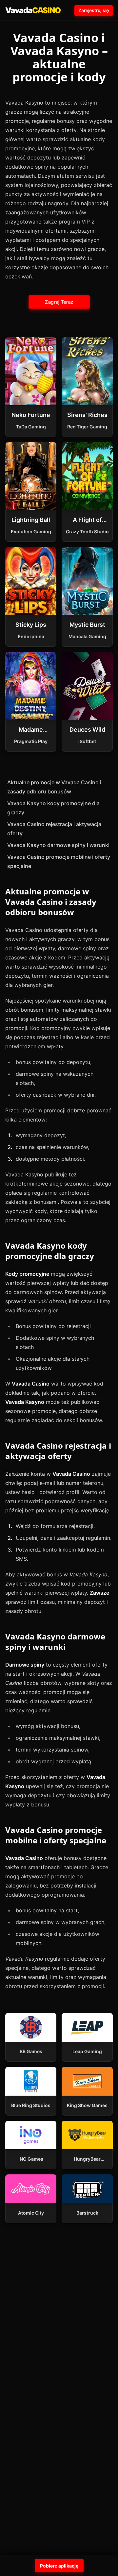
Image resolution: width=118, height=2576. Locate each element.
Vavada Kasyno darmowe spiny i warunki (58, 845)
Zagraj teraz (59, 302)
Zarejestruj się (94, 10)
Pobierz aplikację (59, 2566)
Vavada (33, 10)
